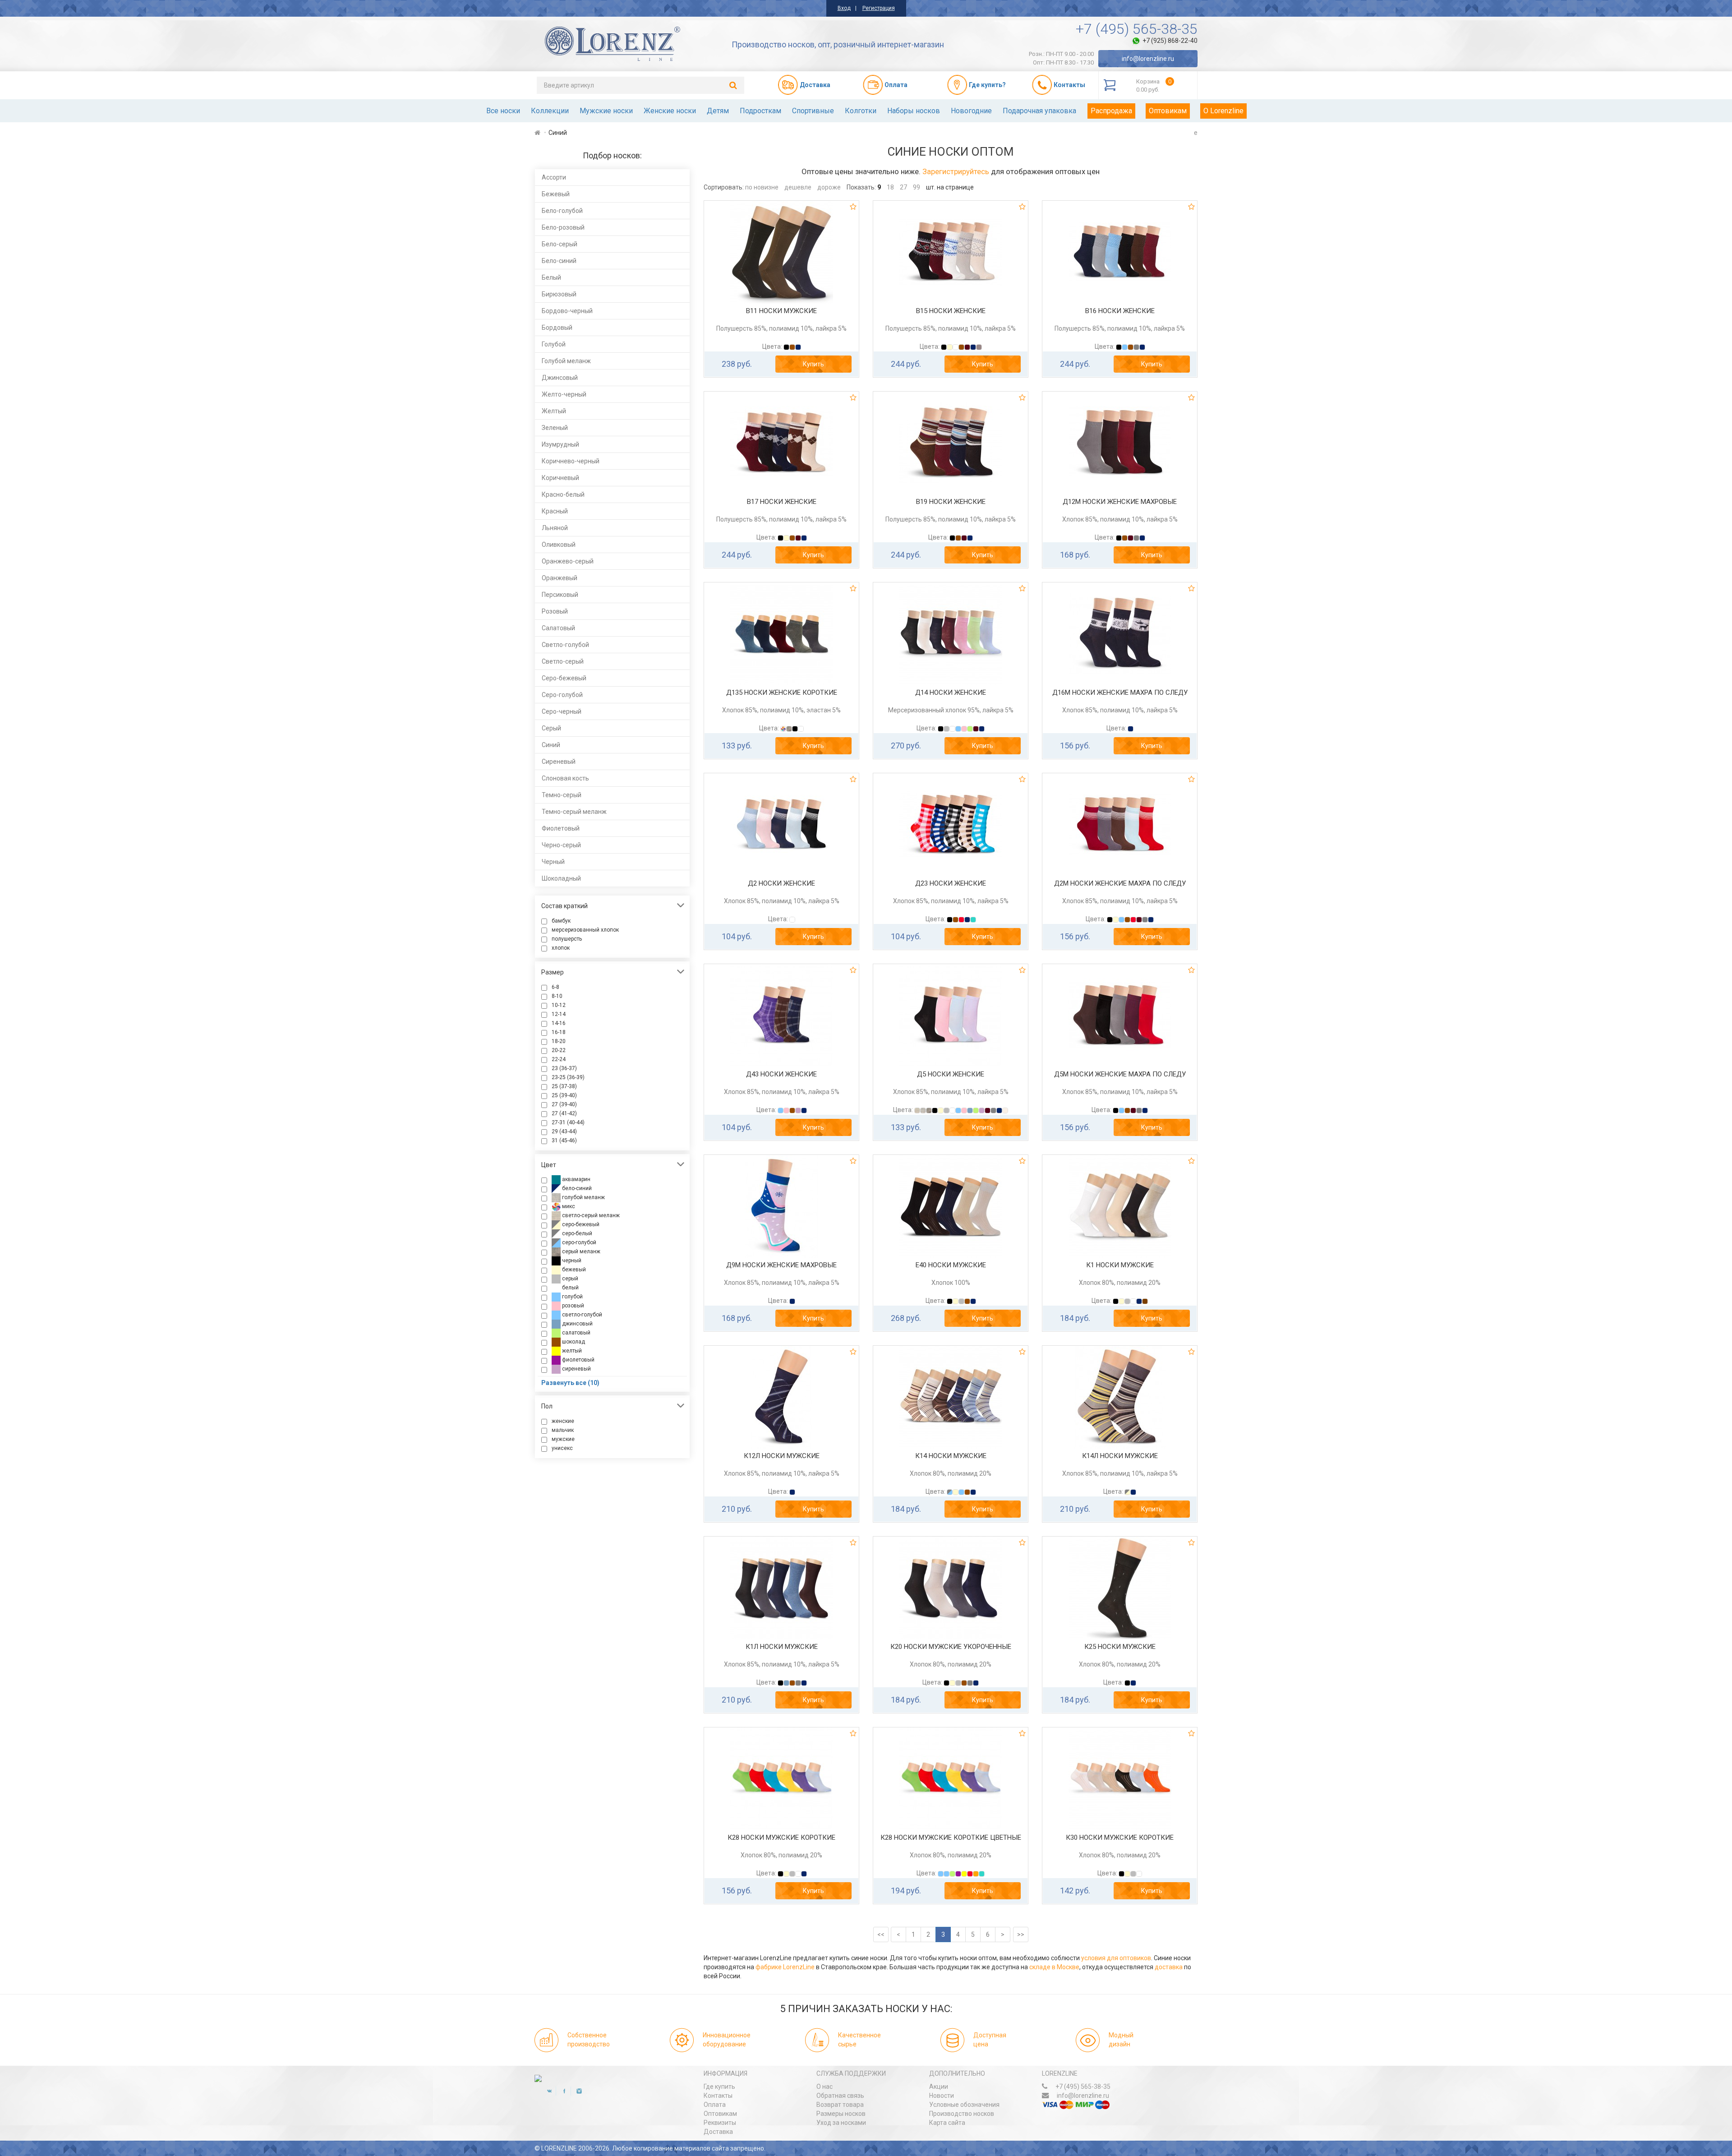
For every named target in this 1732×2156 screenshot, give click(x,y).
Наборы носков (914, 111)
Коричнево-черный (571, 461)
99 (917, 187)
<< (881, 1934)
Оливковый (559, 545)
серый (569, 1279)
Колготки (861, 111)
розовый (572, 1306)
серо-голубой (578, 1242)
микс (568, 1206)
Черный (553, 862)
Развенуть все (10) (570, 1383)
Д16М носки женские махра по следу (1120, 693)
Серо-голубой (562, 695)
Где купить (719, 2087)
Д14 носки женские (951, 693)
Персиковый (560, 595)
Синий (551, 745)
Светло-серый (563, 661)
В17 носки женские (782, 502)
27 (903, 187)
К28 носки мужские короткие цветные (951, 1837)
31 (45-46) (564, 1140)
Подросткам (760, 111)
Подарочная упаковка (1039, 111)
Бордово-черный (567, 311)
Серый (551, 728)
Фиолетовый (561, 828)
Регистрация (879, 8)
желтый (571, 1351)
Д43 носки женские (781, 1074)
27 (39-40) (564, 1104)
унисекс (562, 1448)
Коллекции (550, 111)
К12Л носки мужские (782, 1456)
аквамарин (576, 1179)
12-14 (559, 1014)
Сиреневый (559, 762)
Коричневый (560, 478)
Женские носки (670, 111)
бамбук (561, 921)
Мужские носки (606, 111)
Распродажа (1111, 111)
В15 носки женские (951, 311)
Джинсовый (560, 378)
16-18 (559, 1032)
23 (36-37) (564, 1068)
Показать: (861, 187)
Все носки (503, 111)
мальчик (563, 1430)
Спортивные (813, 111)
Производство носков (962, 2114)
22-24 (559, 1059)
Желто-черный (564, 394)
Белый (551, 277)
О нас (825, 2087)
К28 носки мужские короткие (781, 1837)
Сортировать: (724, 187)
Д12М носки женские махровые (1120, 502)
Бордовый (557, 328)
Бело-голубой (562, 211)
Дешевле (798, 187)
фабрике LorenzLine (785, 1967)
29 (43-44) (564, 1131)
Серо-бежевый (564, 678)
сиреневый (576, 1369)
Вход (844, 8)
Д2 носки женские (781, 883)
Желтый (554, 411)
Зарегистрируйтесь (956, 171)
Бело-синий (559, 261)
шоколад (573, 1342)
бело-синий (576, 1188)
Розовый (555, 611)
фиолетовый (578, 1360)
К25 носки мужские (1120, 1647)
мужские (563, 1439)
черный (571, 1260)
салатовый (576, 1333)
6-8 (555, 987)
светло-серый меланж (590, 1215)
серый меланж (580, 1251)
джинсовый (577, 1324)
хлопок (561, 948)
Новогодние (971, 111)
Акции (939, 2087)
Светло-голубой (565, 645)
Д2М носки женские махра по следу (1120, 883)
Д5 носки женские (951, 1074)
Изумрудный (560, 444)
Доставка (718, 2132)
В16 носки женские (1120, 311)
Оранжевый (560, 578)
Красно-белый (563, 494)
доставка (1169, 1967)
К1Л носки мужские (782, 1647)
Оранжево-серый (568, 561)
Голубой (554, 344)
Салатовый (558, 628)
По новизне (762, 187)
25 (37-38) (564, 1086)
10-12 (559, 1005)
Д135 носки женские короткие (782, 693)
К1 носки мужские (1120, 1265)
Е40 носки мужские (951, 1265)
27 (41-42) (564, 1113)
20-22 (559, 1050)
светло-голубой (581, 1315)
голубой (572, 1297)
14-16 (559, 1023)
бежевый (573, 1270)
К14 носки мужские (951, 1456)
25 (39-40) (564, 1095)
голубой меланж (583, 1197)
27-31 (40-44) (568, 1122)
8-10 (557, 996)
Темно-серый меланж (574, 812)
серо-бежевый (580, 1224)
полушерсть (567, 939)
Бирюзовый (559, 294)
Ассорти (554, 177)
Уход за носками (841, 2123)
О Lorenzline (1223, 111)
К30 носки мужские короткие (1120, 1837)
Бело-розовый (563, 227)
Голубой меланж (566, 361)
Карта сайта (947, 2123)
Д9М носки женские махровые (781, 1265)
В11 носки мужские (781, 311)
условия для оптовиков (1116, 1958)
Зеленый (555, 428)
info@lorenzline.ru (1148, 59)
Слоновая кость (565, 778)
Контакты (718, 2096)
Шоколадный (561, 878)
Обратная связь (840, 2096)
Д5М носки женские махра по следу (1120, 1074)
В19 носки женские (951, 502)
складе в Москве (1054, 1967)
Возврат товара (840, 2105)
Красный (555, 511)
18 (890, 187)
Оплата (715, 2105)
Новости (942, 2096)
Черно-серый (561, 845)
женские (563, 1421)
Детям (718, 111)
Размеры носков (841, 2114)
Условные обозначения (964, 2105)
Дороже (829, 187)
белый (570, 1288)
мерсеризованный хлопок (585, 930)
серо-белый (576, 1233)
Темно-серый (562, 795)
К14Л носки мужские (1120, 1456)
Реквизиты (720, 2123)
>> (1021, 1934)
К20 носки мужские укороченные (951, 1647)
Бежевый (556, 194)
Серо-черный (562, 711)
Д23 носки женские (951, 883)
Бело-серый (560, 244)
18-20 (559, 1041)
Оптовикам (1168, 111)
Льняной (555, 528)
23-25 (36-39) (568, 1077)
